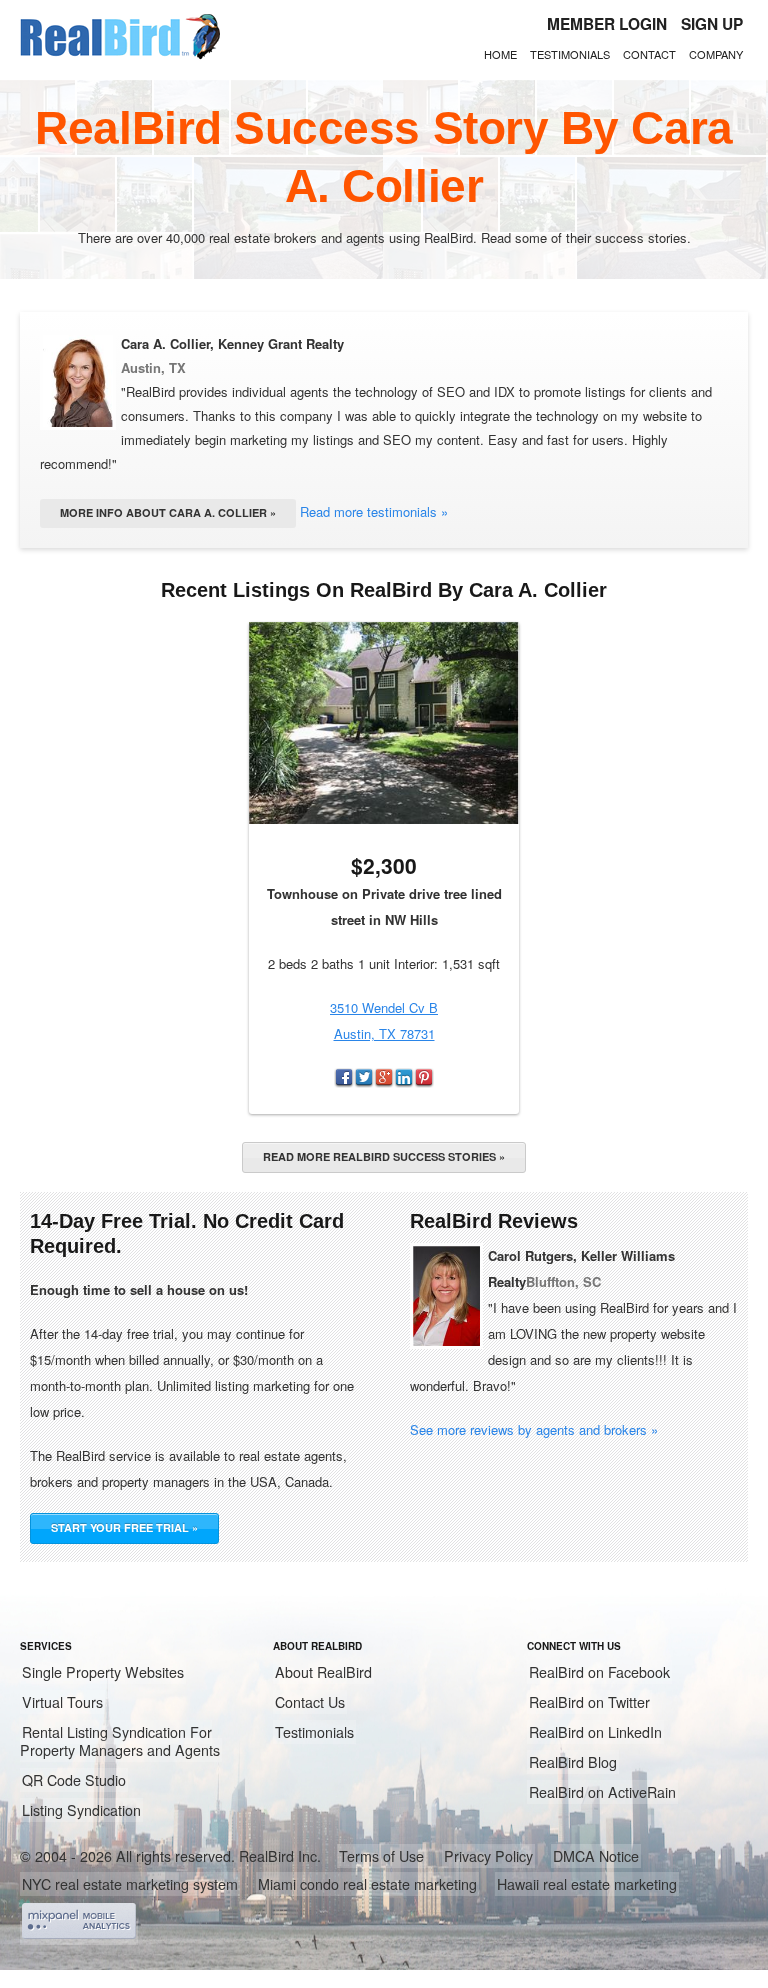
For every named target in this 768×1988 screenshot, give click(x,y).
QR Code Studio (74, 1780)
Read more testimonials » (374, 511)
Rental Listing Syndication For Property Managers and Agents (120, 1741)
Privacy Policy (488, 1856)
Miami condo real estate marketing (367, 1884)
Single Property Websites (103, 1672)
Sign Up (712, 24)
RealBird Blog (573, 1762)
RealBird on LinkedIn (595, 1732)
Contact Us (310, 1702)
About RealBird (323, 1672)
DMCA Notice (596, 1856)
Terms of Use (381, 1856)
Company (716, 54)
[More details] (384, 723)
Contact (649, 54)
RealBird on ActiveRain (602, 1792)
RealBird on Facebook (599, 1672)
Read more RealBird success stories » (384, 1156)
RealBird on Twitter (589, 1702)
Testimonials (570, 54)
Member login (607, 24)
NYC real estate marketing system (130, 1884)
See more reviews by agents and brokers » (534, 1429)
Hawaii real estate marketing (587, 1884)
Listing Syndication (81, 1810)
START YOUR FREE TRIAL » (124, 1527)
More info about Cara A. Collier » (168, 512)
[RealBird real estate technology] (120, 56)
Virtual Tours (62, 1702)
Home (500, 54)
